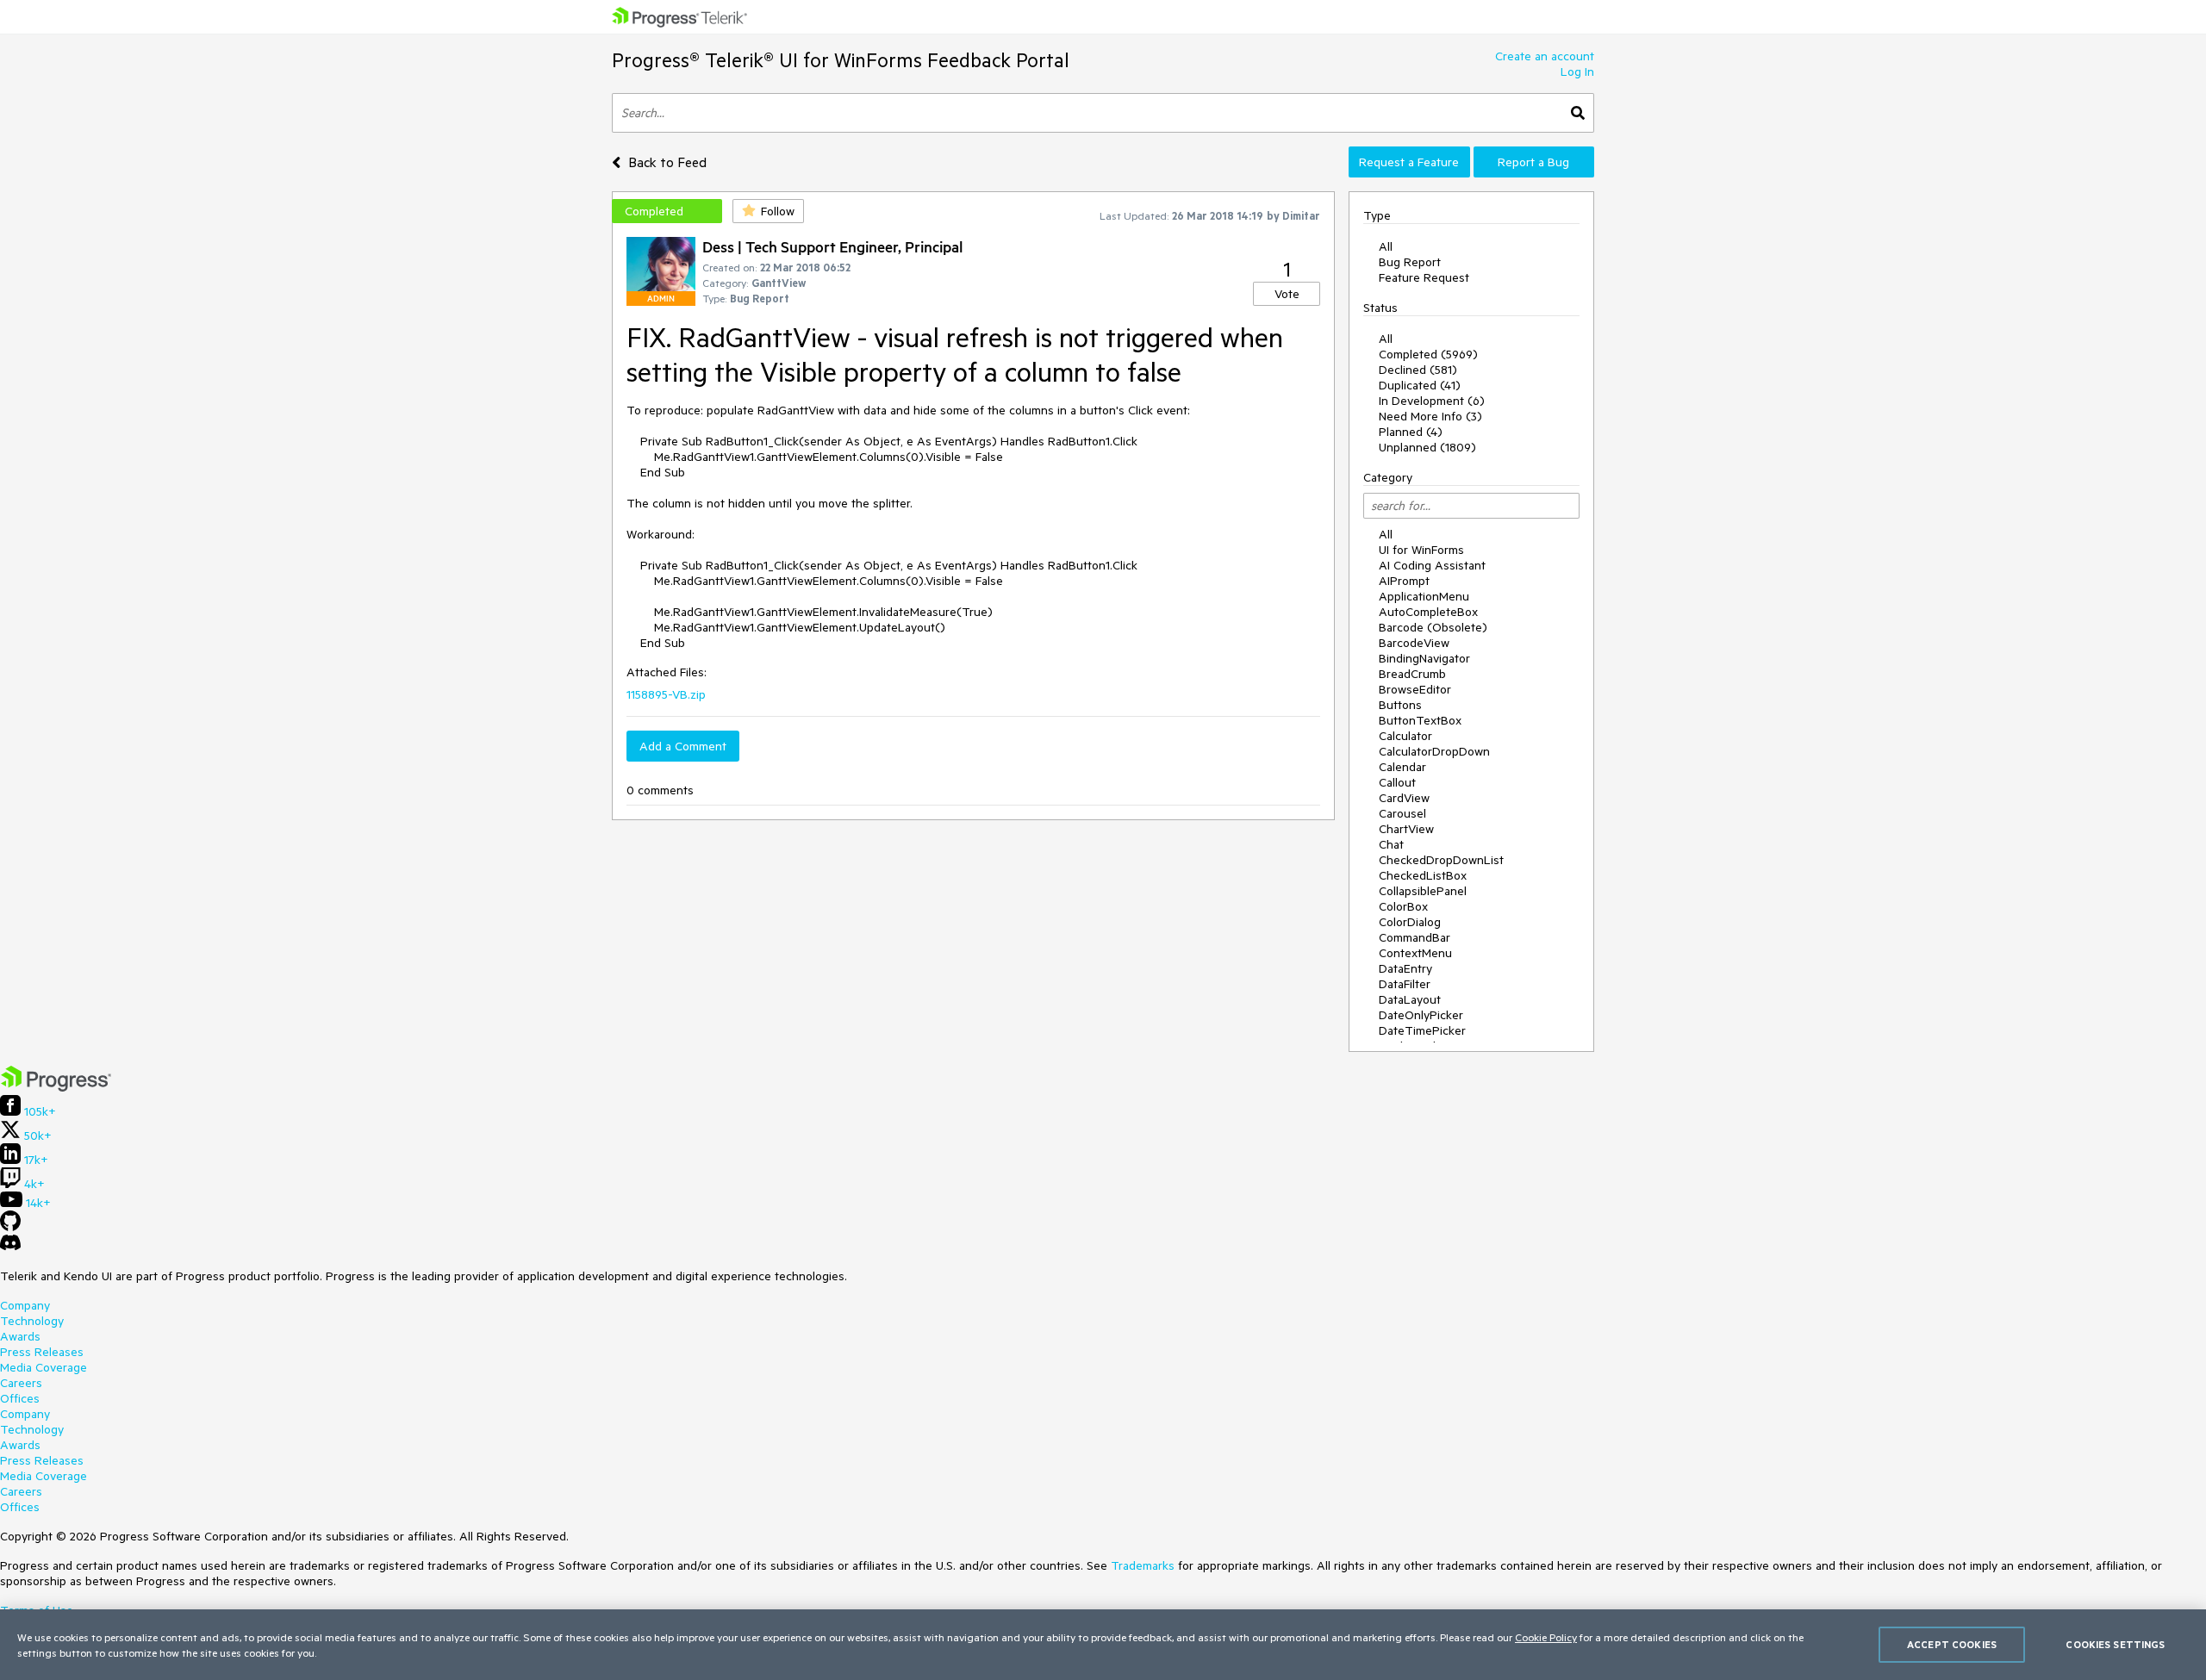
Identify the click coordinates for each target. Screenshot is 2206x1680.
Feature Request (1424, 277)
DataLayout (1410, 999)
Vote (1287, 294)
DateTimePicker (1422, 1030)
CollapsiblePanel (1423, 891)
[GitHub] (10, 1227)
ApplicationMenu (1424, 596)
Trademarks (1143, 1565)
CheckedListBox (1423, 875)
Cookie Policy (1546, 1637)
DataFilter (1405, 984)
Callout (1397, 782)
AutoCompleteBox (1428, 612)
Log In (1577, 72)
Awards (20, 1336)
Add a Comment (683, 746)
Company (25, 1305)
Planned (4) (1411, 432)
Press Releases (42, 1352)
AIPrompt (1404, 581)
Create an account (1545, 56)
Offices (20, 1398)
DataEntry (1405, 968)
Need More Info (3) (1430, 416)
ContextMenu (1415, 953)
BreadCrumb (1412, 674)
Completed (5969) (1428, 354)
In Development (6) (1432, 401)
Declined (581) (1418, 370)
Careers (21, 1383)
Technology (32, 1321)
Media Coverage (44, 1367)
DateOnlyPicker (1421, 1015)
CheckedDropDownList (1441, 860)
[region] (1103, 1645)
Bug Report (1410, 262)
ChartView (1406, 829)
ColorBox (1403, 906)
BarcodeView (1414, 643)
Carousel (1402, 813)
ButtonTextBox (1420, 720)
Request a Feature (1409, 162)
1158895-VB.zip (666, 694)
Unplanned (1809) (1427, 447)
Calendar (1402, 767)
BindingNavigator (1424, 658)
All (1386, 246)
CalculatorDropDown (1434, 751)
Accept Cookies (1952, 1644)
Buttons (1400, 705)
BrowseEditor (1415, 689)
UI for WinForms (1421, 550)
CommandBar (1415, 937)
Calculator (1405, 736)
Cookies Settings (2115, 1644)
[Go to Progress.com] (56, 1087)
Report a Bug (1533, 162)
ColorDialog (1410, 922)
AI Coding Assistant (1432, 565)
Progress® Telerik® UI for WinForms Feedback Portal (841, 60)
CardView (1404, 798)
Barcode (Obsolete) (1433, 627)
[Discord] (10, 1247)
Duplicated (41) (1420, 385)
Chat (1391, 844)
